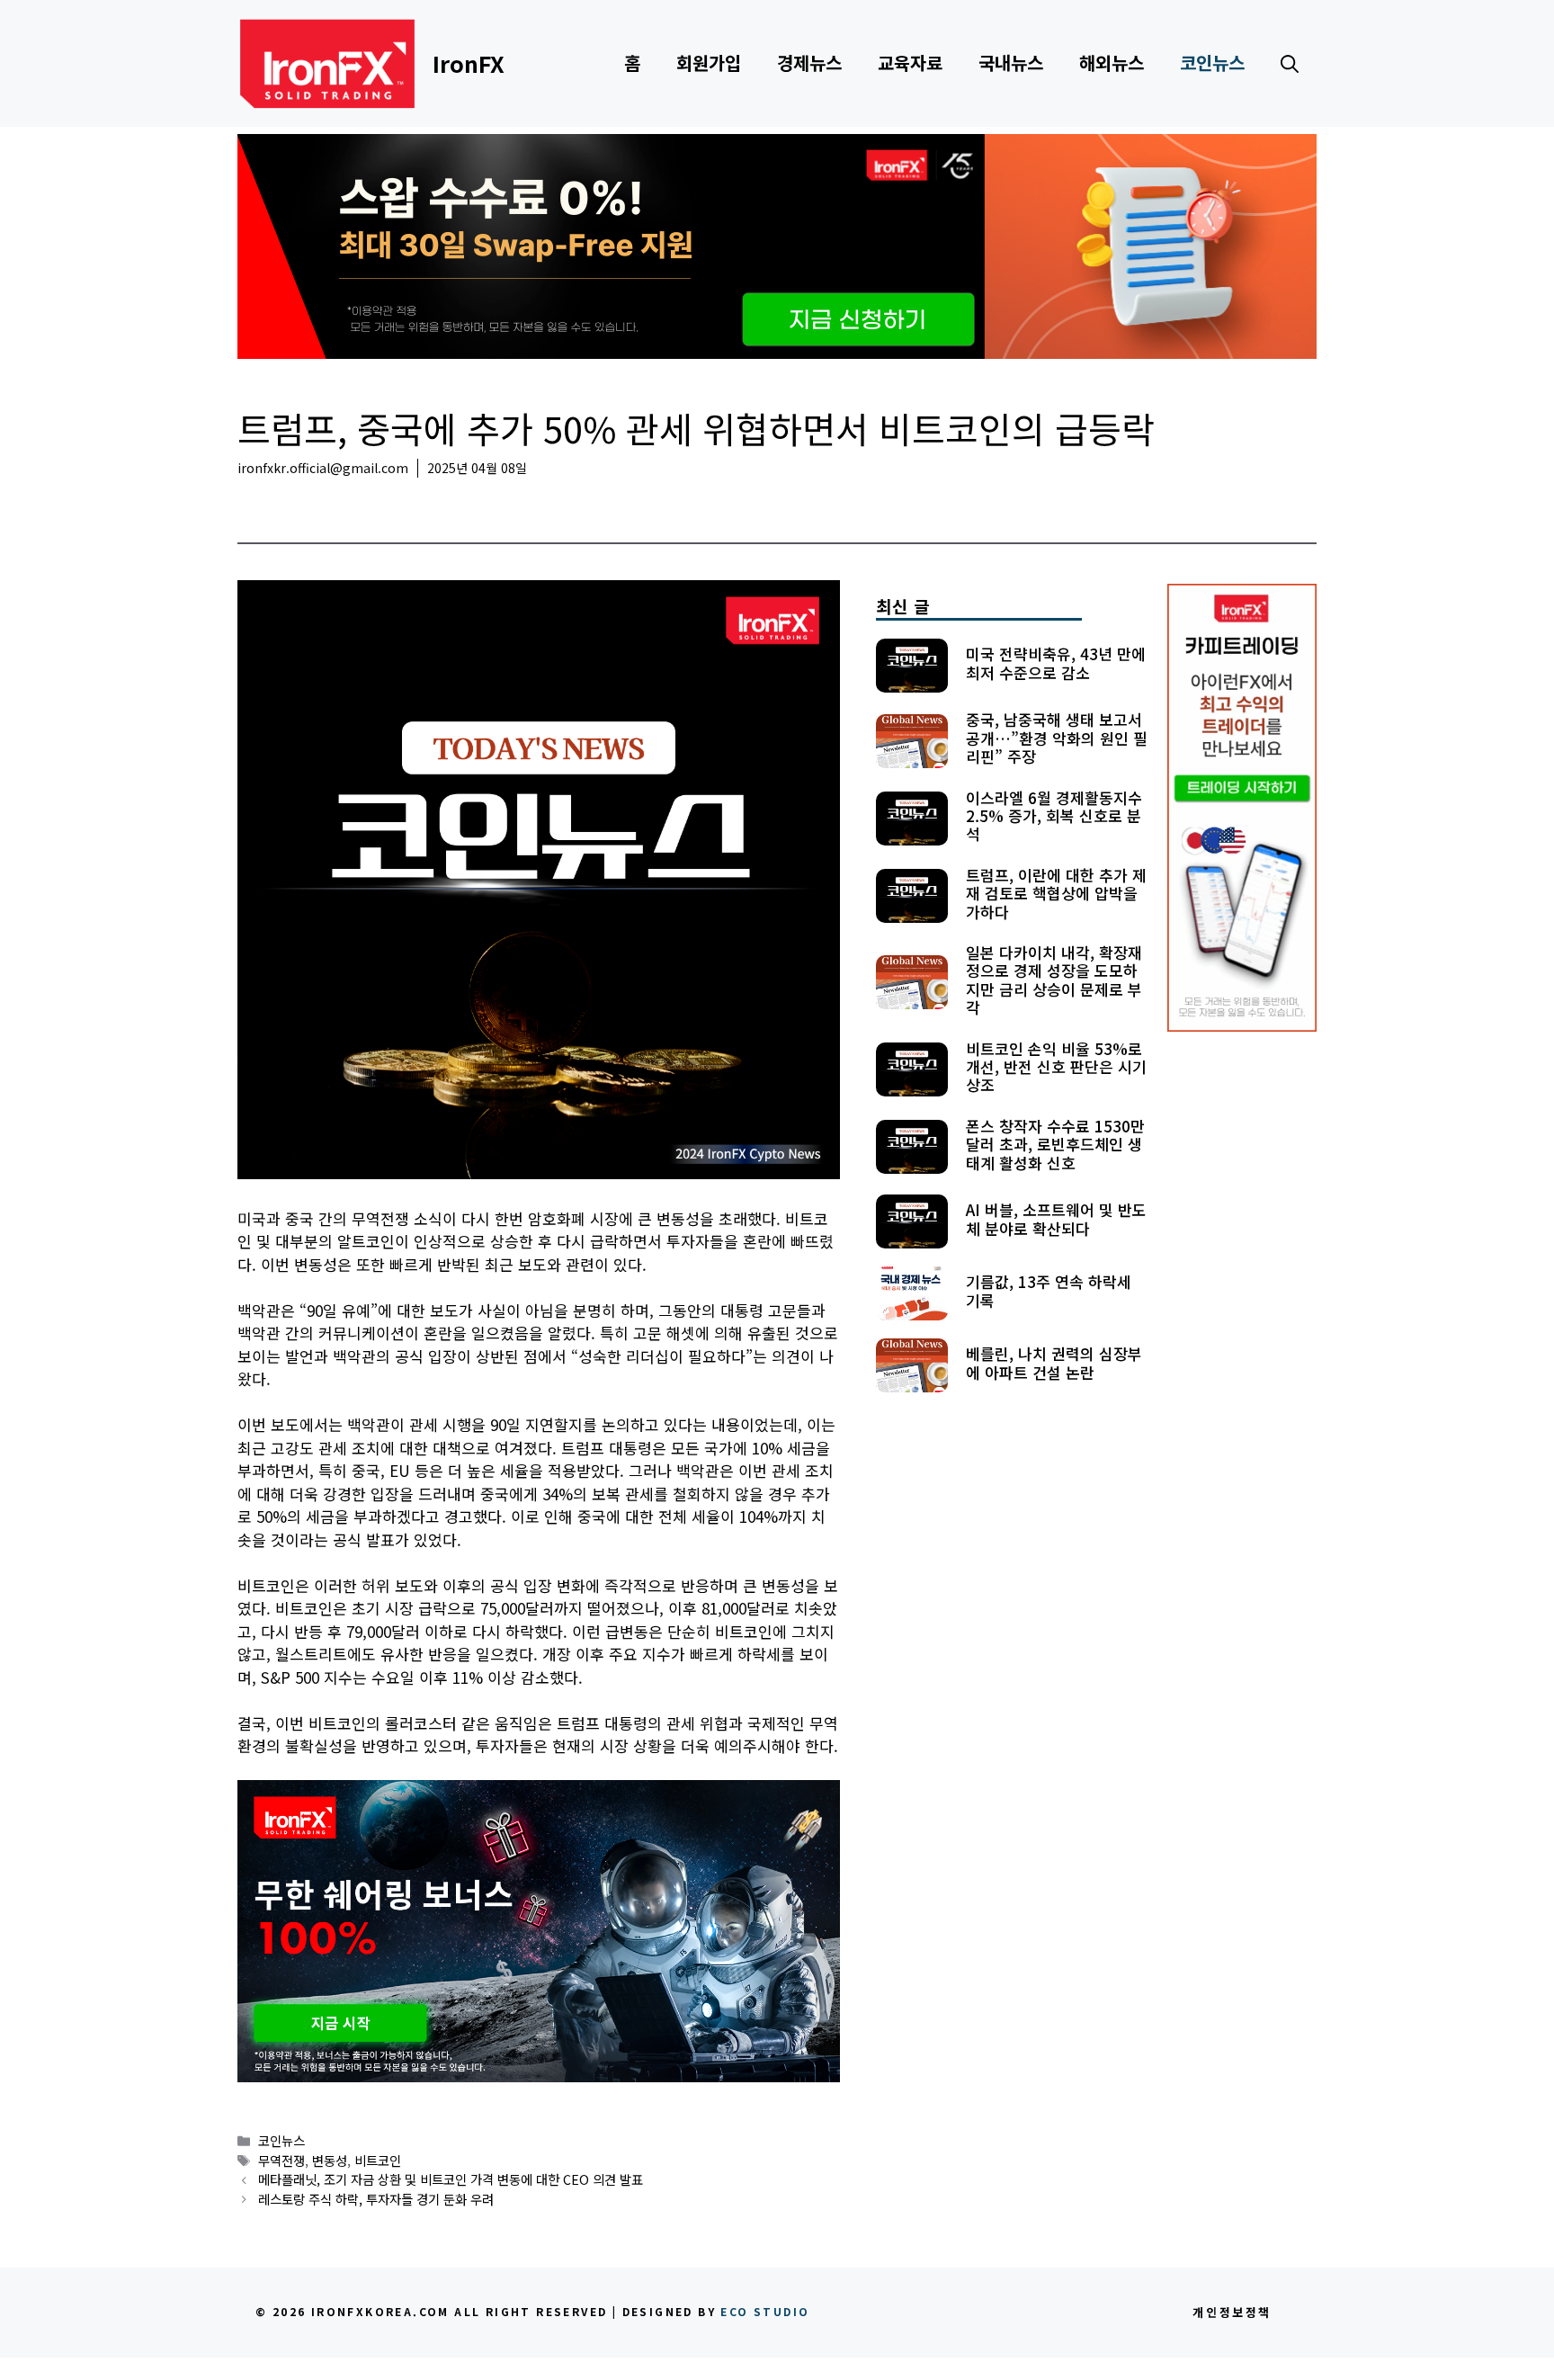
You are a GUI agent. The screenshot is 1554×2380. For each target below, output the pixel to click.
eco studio (765, 2311)
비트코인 (378, 2160)
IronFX (469, 63)
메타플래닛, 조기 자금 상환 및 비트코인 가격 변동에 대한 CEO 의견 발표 (451, 2179)
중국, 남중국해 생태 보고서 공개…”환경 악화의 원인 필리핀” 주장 (1057, 738)
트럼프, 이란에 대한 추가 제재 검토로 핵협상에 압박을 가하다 (1056, 893)
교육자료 (910, 63)
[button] (1290, 63)
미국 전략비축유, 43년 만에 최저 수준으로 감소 (1056, 662)
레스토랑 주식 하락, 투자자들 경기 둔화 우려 (376, 2199)
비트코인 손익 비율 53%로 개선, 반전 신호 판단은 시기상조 (1056, 1067)
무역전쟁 (281, 2160)
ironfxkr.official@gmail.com (323, 468)
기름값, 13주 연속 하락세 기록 (1049, 1290)
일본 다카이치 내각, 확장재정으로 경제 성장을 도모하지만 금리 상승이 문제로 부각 (1054, 980)
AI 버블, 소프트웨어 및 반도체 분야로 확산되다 (1056, 1218)
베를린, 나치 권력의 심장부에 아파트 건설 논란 (1054, 1362)
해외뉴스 (1112, 63)
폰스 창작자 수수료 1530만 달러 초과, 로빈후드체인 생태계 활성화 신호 (1055, 1144)
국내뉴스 (1011, 63)
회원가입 (709, 63)
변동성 (330, 2160)
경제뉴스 (809, 63)
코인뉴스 (1212, 63)
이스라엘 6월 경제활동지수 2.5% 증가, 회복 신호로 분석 (1054, 816)
